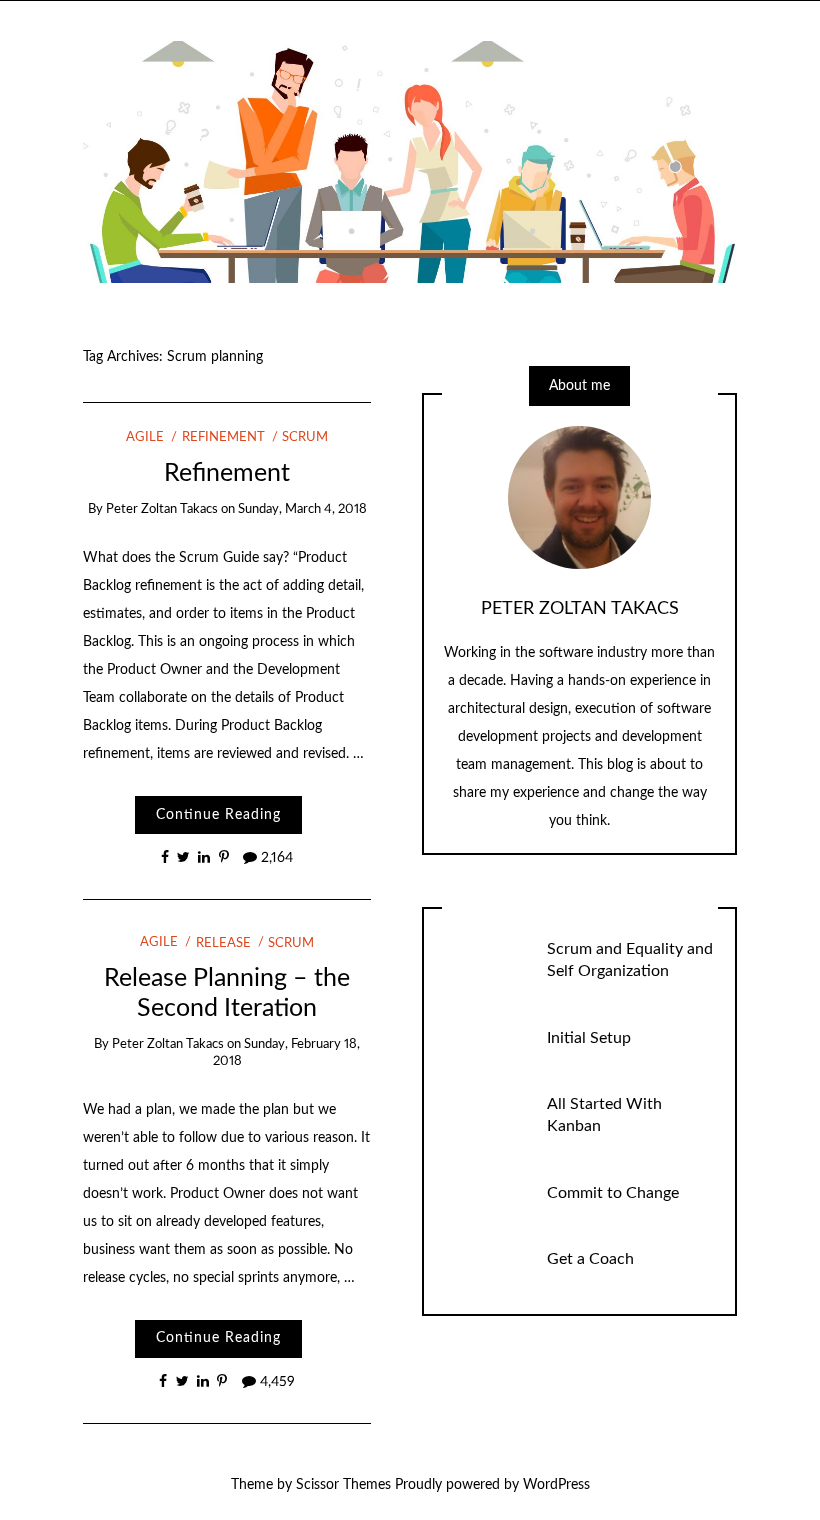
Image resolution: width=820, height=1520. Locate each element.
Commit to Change (613, 1193)
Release (223, 943)
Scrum (305, 437)
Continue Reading (218, 815)
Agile (145, 437)
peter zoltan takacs (162, 509)
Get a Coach (590, 1259)
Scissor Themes (343, 1485)
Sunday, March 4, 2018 (302, 509)
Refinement (223, 437)
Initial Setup (589, 1038)
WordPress (556, 1485)
